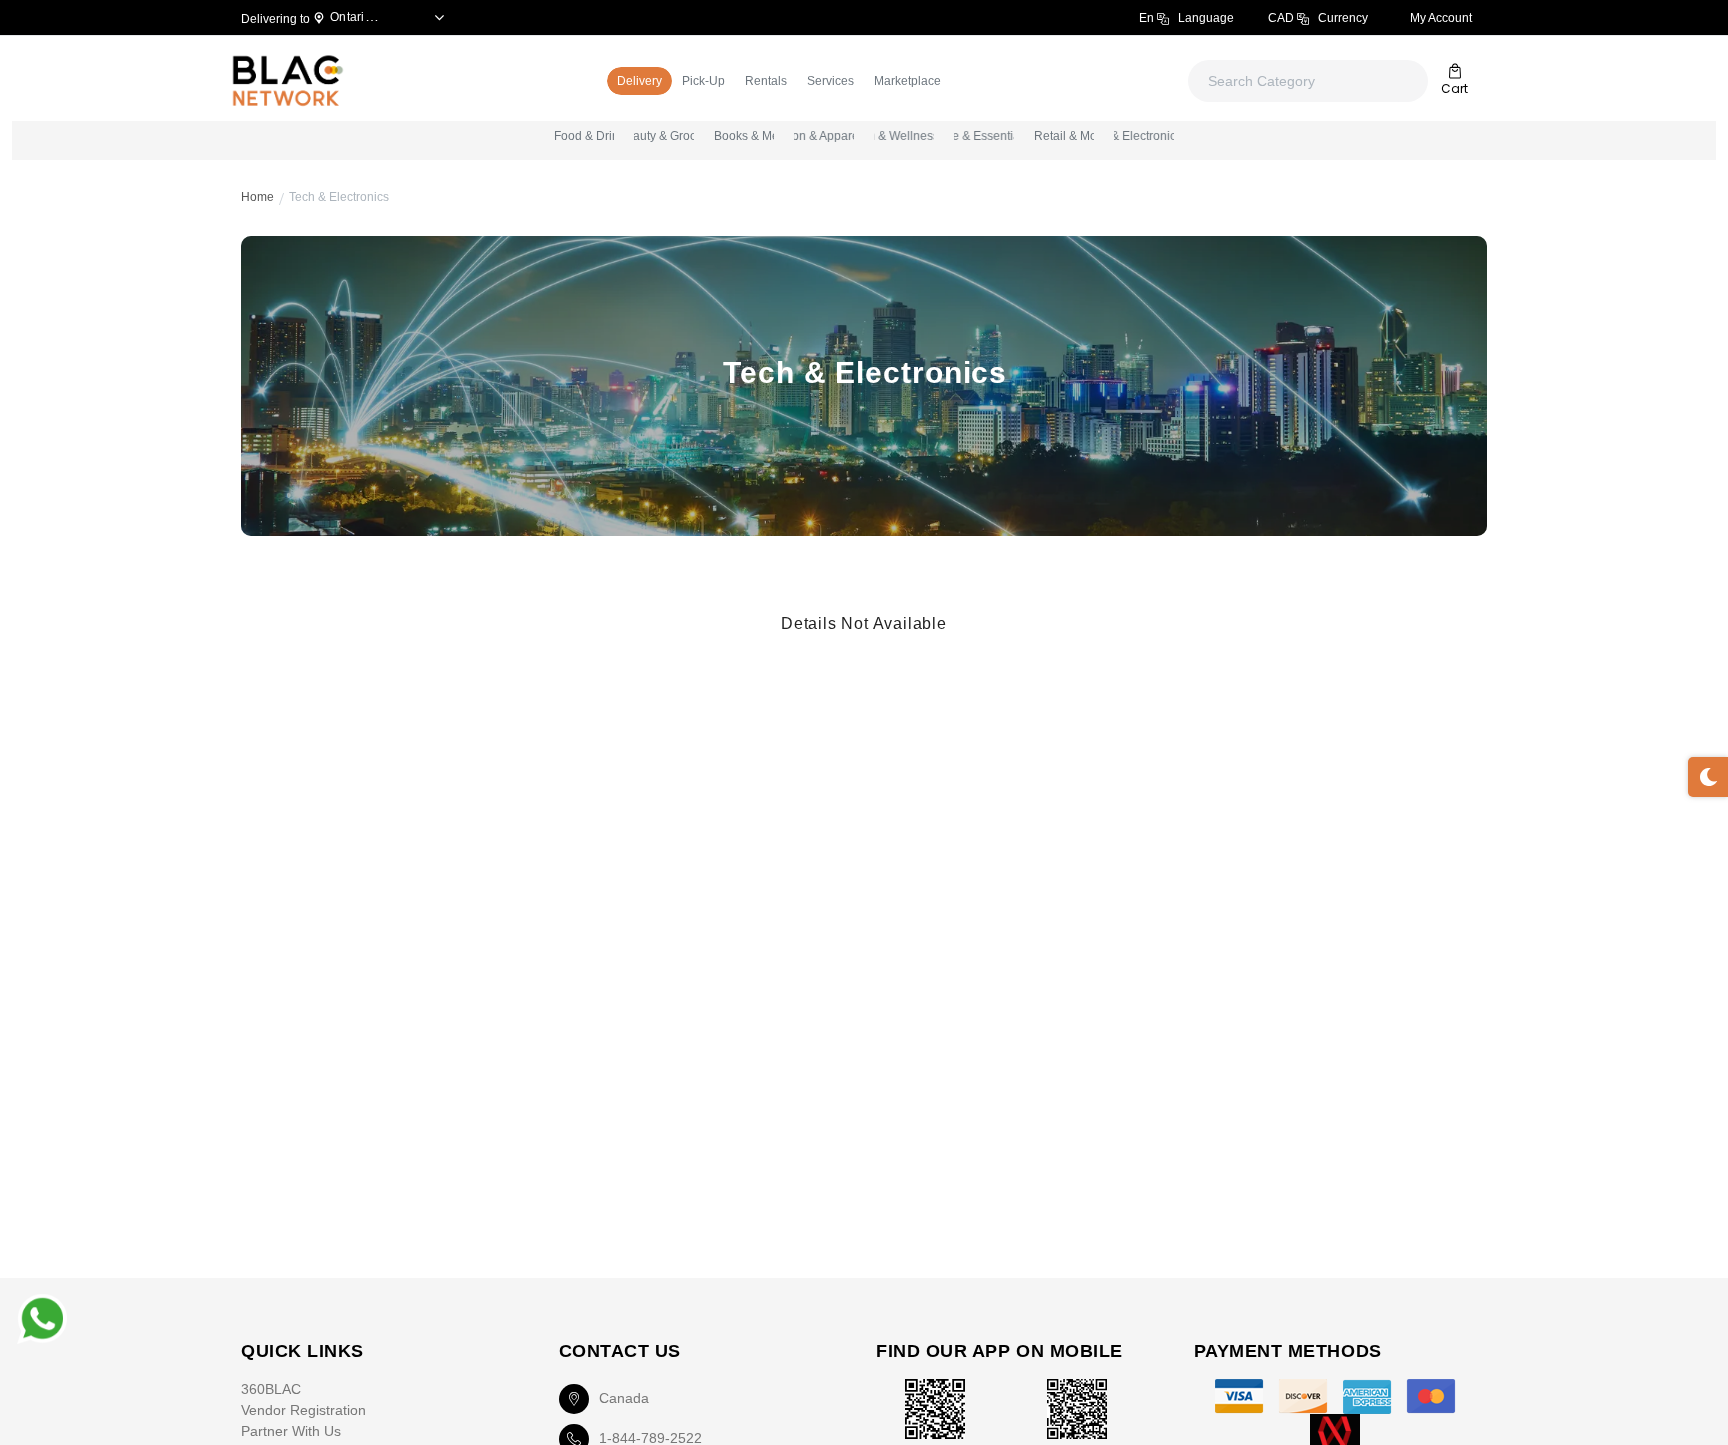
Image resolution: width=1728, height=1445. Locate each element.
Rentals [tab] (766, 81)
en (1186, 18)
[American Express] (1367, 1396)
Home (257, 197)
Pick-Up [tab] (703, 81)
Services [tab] (830, 81)
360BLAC (271, 1389)
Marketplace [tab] (907, 81)
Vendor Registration (303, 1410)
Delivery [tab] (639, 81)
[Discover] (1303, 1396)
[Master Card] (1431, 1396)
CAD (1318, 18)
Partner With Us (291, 1431)
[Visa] (1239, 1396)
